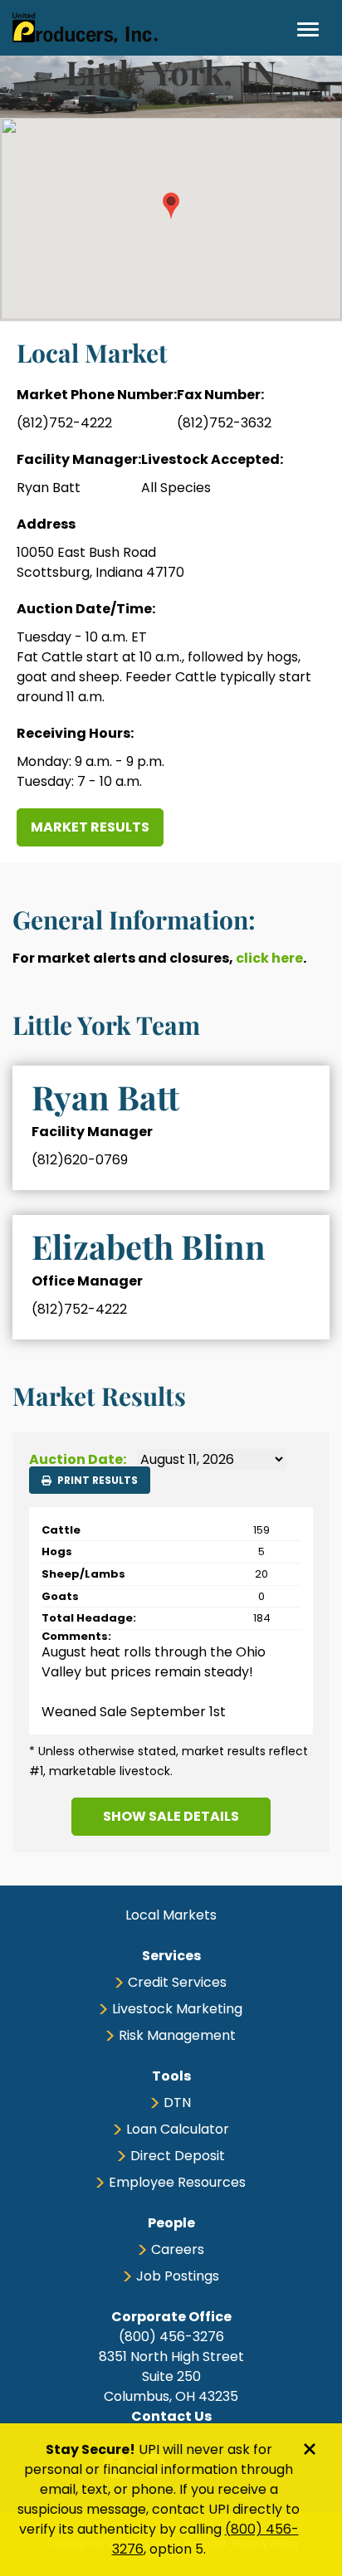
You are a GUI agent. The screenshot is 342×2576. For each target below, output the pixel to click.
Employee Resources (177, 2182)
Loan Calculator (178, 2129)
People (171, 2223)
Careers (178, 2249)
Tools (171, 2076)
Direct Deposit (178, 2156)
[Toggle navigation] (308, 29)
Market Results (90, 827)
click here (269, 958)
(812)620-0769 (80, 1160)
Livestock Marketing (177, 2009)
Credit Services (177, 1982)
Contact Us (171, 2416)
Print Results (96, 1480)
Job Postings (178, 2276)
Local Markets (171, 1915)
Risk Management (177, 2035)
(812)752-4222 (64, 423)
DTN (177, 2103)
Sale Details (171, 1816)
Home (85, 28)
